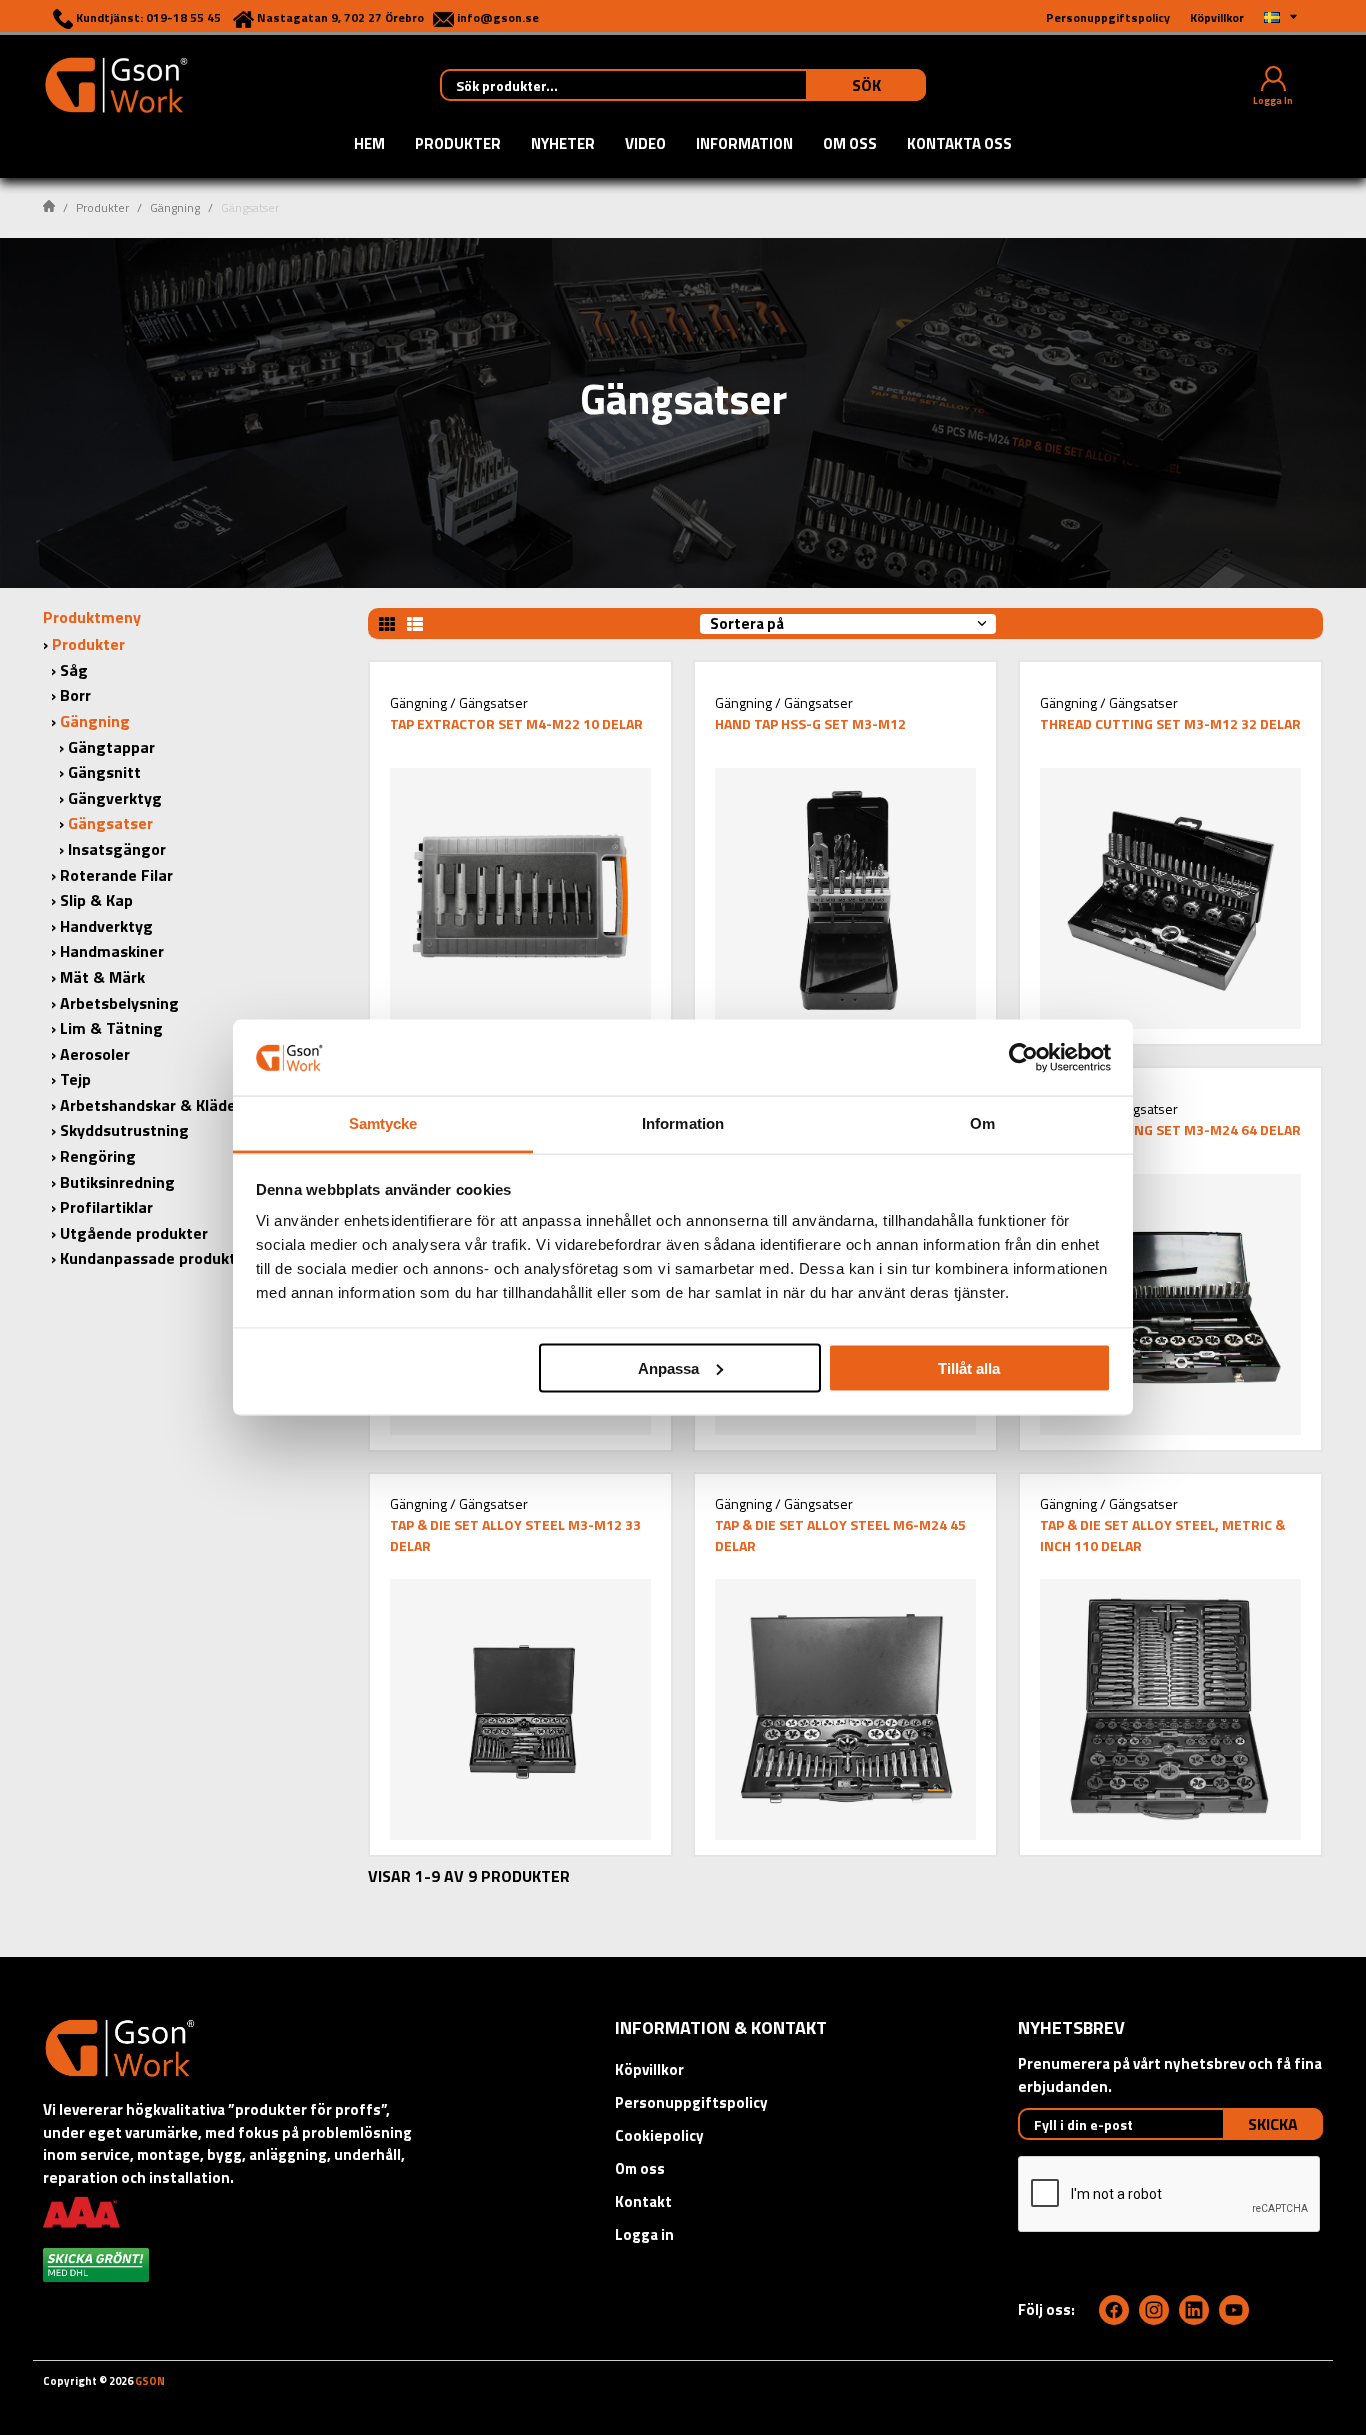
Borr (75, 695)
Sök (866, 85)
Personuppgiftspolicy (691, 2102)
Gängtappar (111, 747)
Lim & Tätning (111, 1028)
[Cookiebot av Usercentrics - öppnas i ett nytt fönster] (1023, 1057)
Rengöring (98, 1156)
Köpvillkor (649, 2069)
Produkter (458, 145)
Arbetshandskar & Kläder (151, 1105)
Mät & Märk (102, 977)
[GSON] (116, 83)
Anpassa (668, 1367)
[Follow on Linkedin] (1194, 2310)
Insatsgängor (117, 849)
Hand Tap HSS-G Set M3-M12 (810, 723)
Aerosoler (95, 1054)
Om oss (850, 145)
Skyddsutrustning (124, 1130)
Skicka (1273, 2124)
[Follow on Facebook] (1114, 2310)
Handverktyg (106, 926)
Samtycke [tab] (383, 1123)
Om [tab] (982, 1123)
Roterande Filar (116, 875)
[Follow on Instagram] (1154, 2310)
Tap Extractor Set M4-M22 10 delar (516, 723)
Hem (369, 145)
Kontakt (643, 2201)
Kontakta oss (959, 145)
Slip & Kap (96, 900)
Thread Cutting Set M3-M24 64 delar (1170, 1129)
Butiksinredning (117, 1182)
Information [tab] (683, 1123)
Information (744, 145)
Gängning (175, 207)
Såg (74, 670)
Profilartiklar (106, 1207)
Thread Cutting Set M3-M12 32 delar (1170, 723)
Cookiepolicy (659, 2135)
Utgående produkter (134, 1233)
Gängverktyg (115, 798)
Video (645, 145)
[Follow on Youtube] (1234, 2310)
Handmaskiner (112, 951)
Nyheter (563, 145)
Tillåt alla (969, 1367)
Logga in (644, 2234)
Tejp (75, 1079)
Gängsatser (110, 823)
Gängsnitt (104, 772)
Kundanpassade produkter (155, 1258)
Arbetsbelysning (119, 1003)
